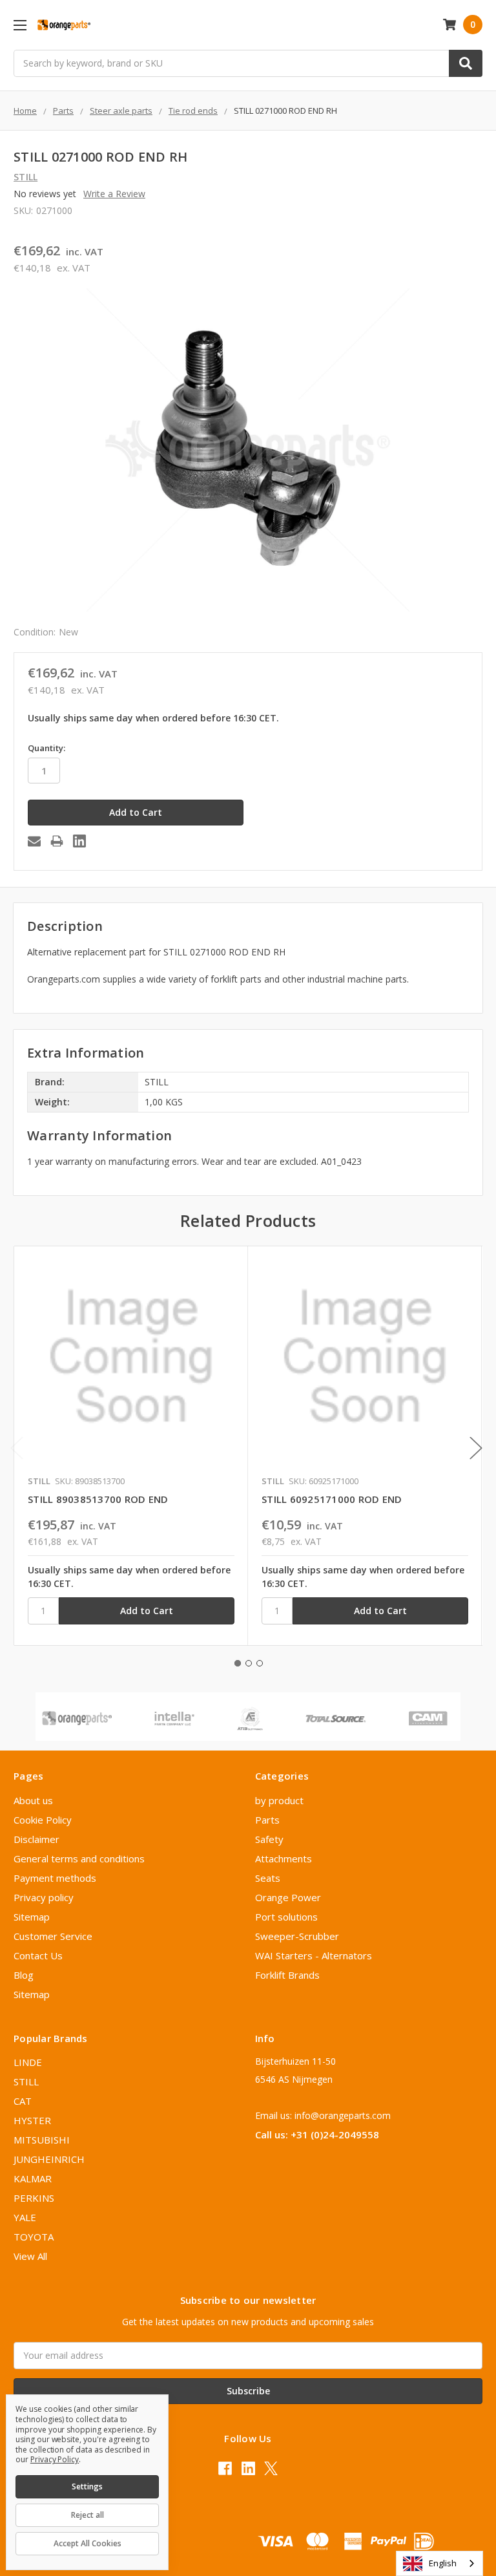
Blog (24, 1975)
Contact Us (38, 1955)
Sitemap (32, 1917)
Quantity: (46, 748)
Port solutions (286, 1917)
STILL (26, 2081)
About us (33, 1800)
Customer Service (53, 1936)
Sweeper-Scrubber (297, 1936)
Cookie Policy (43, 1820)
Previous (17, 1448)
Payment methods (55, 1878)
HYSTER (32, 2120)
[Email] (34, 841)
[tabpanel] (131, 1446)
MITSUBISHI (42, 2140)
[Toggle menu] (20, 25)
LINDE (28, 2062)
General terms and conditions (79, 1858)
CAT (23, 2101)
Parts (267, 1820)
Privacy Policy (55, 2459)
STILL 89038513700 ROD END (98, 1499)
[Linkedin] (79, 841)
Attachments (284, 1858)
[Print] (57, 841)
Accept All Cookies (88, 2543)
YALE (25, 2217)
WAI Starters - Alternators (314, 1955)
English (443, 2563)
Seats (268, 1878)
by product (279, 1800)
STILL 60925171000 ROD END (332, 1499)
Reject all (88, 2515)
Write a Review (114, 194)
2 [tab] (249, 1663)
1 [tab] (238, 1663)
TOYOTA (34, 2237)
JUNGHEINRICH (49, 2159)
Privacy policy (44, 1897)
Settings (87, 2486)
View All (30, 2256)
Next (476, 1448)
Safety (269, 1839)
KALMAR (33, 2178)
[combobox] (439, 2563)
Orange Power (288, 1897)
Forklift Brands (287, 1975)
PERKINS (34, 2198)
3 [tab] (260, 1663)
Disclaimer (36, 1839)
